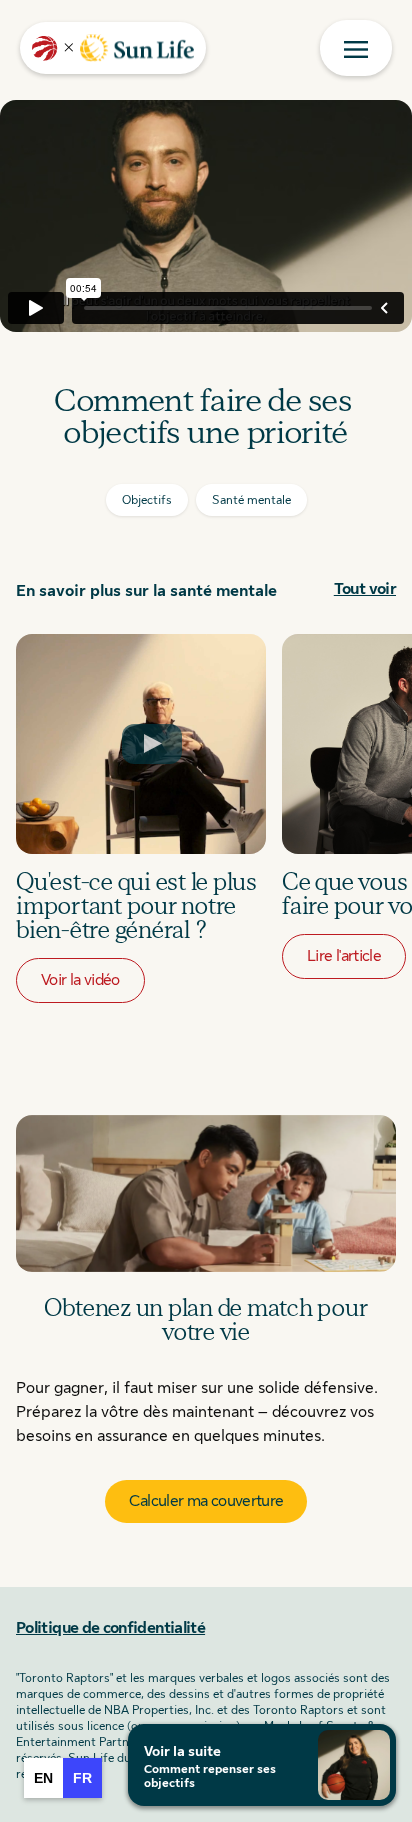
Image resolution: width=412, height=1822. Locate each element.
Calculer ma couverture (206, 1501)
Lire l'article (344, 956)
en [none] (43, 1778)
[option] (43, 1778)
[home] (113, 48)
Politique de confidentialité (110, 1628)
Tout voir (365, 589)
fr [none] (82, 1778)
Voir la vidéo (80, 980)
